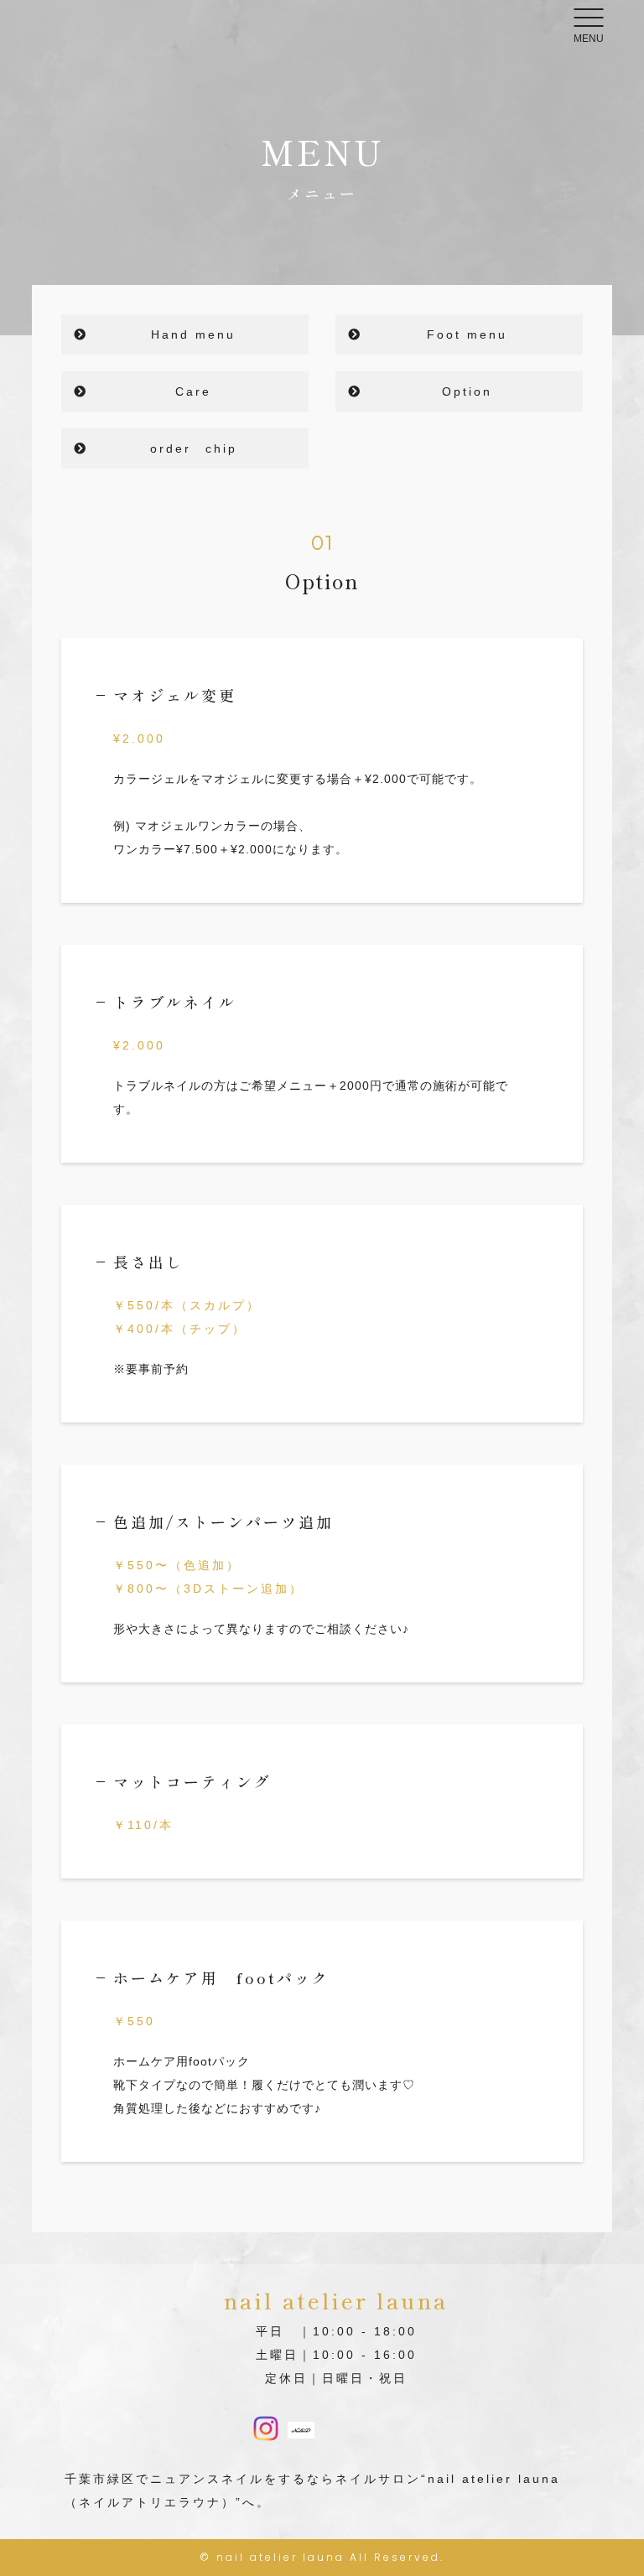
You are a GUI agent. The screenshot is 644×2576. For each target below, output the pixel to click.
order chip (194, 448)
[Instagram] (266, 2430)
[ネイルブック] (301, 2427)
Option (467, 391)
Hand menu (193, 334)
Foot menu (467, 334)
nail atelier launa (280, 2557)
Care (193, 391)
